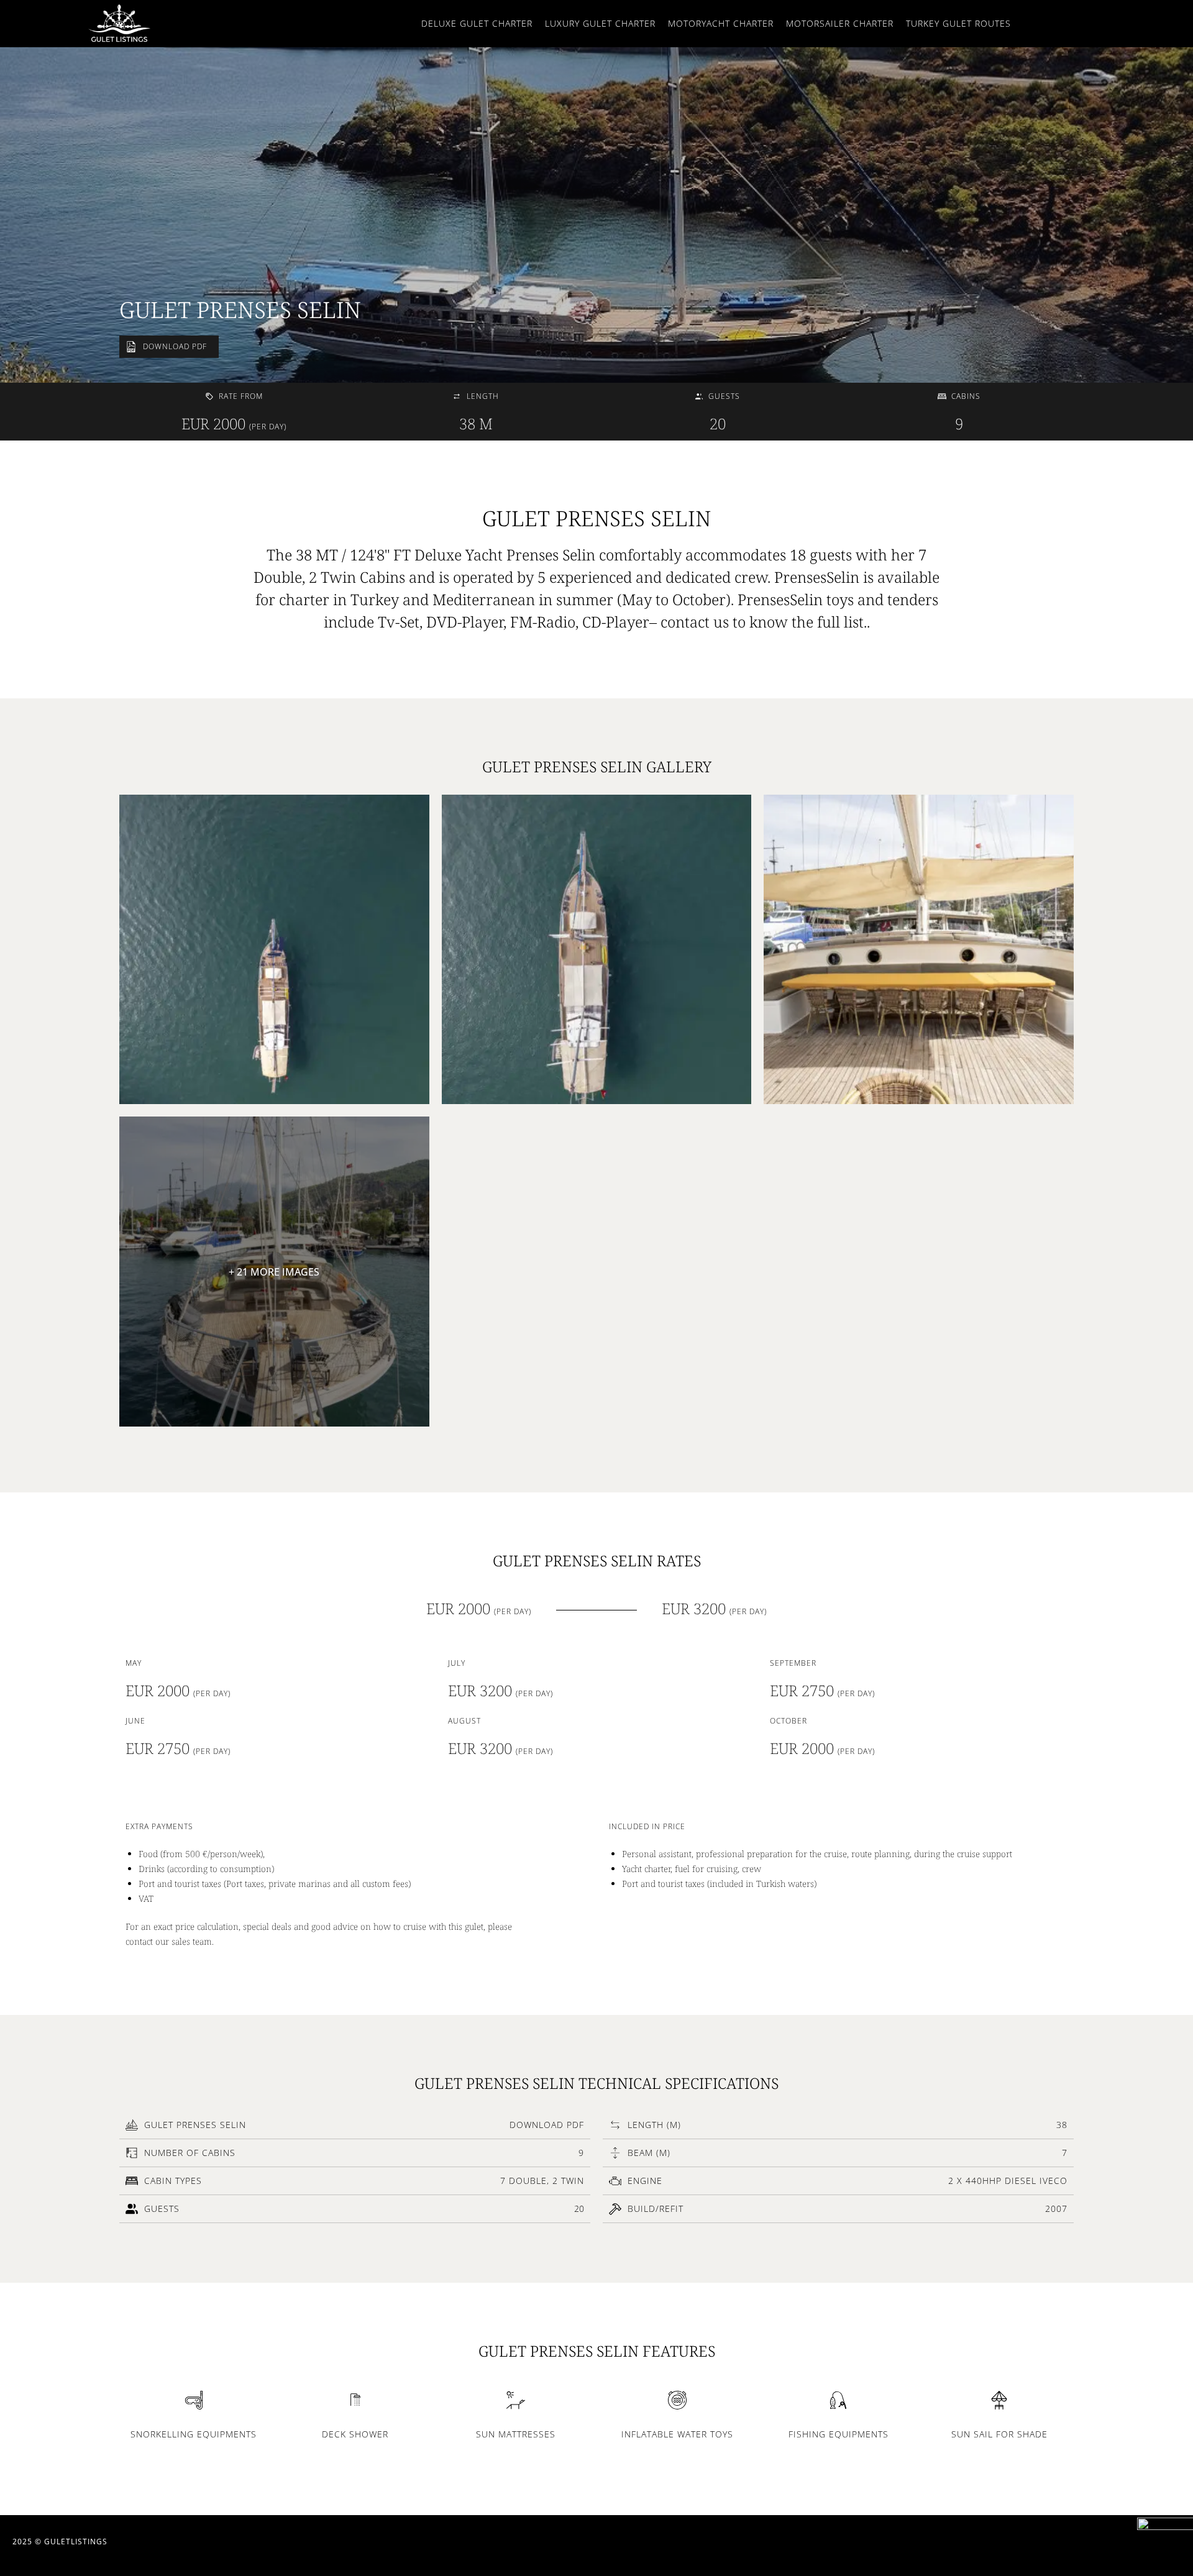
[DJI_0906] (274, 950)
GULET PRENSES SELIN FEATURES (597, 2351)
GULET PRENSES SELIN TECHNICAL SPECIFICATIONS (596, 2083)
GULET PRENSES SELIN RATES (597, 1560)
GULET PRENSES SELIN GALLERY (597, 766)
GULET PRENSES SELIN (240, 310)
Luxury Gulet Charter (600, 23)
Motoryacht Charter (721, 23)
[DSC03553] (919, 950)
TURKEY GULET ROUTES (958, 23)
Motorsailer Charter (840, 23)
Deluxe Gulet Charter (477, 23)
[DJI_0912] (597, 950)
